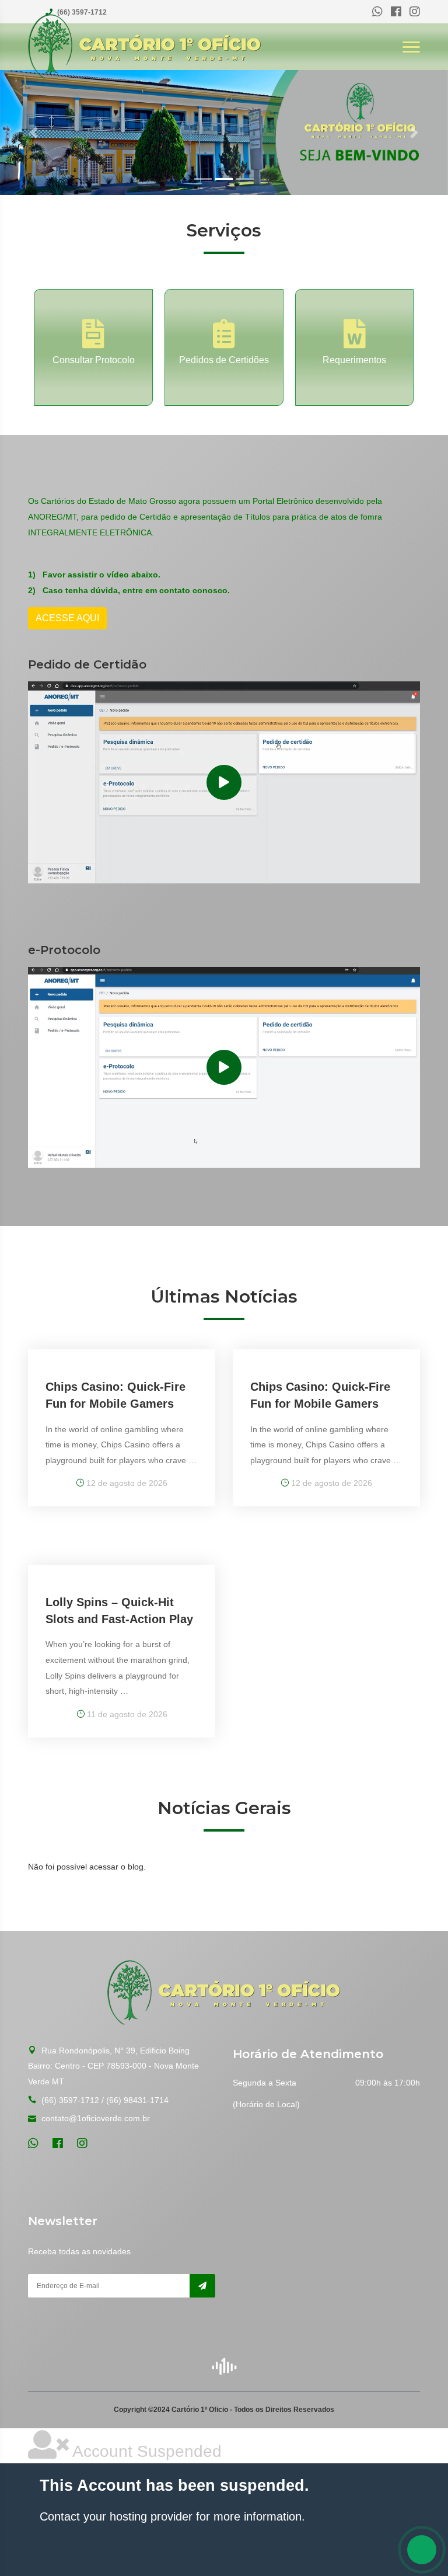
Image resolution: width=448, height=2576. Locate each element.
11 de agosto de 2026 (126, 1714)
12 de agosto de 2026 (126, 1483)
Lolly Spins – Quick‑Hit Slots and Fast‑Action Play (119, 1611)
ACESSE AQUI (67, 618)
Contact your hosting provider (116, 2516)
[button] (34, 133)
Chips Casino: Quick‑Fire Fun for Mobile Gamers (116, 1395)
